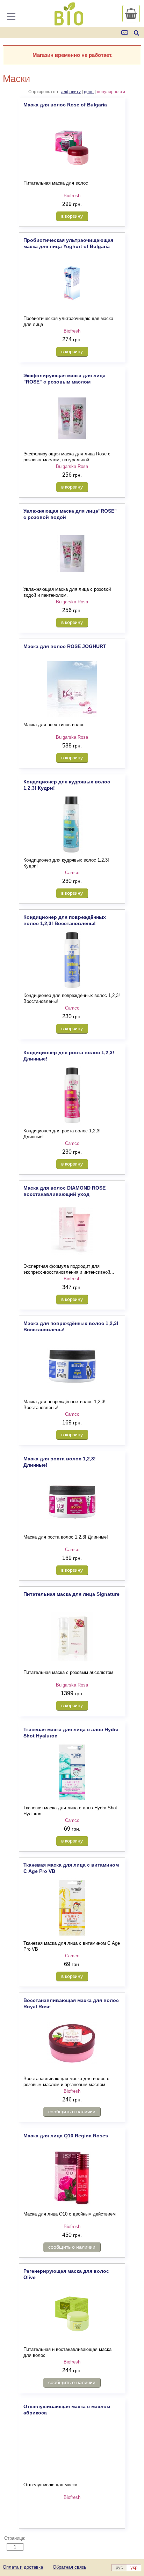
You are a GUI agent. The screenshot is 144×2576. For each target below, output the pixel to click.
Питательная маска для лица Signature (71, 1594)
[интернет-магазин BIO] (69, 23)
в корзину (72, 216)
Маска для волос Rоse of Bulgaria (65, 105)
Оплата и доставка (23, 2567)
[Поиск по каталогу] (136, 33)
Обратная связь (70, 2567)
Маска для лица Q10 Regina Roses (66, 2136)
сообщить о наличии (72, 2112)
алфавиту (71, 92)
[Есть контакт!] (125, 33)
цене (89, 92)
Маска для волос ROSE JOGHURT (65, 646)
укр (134, 2567)
